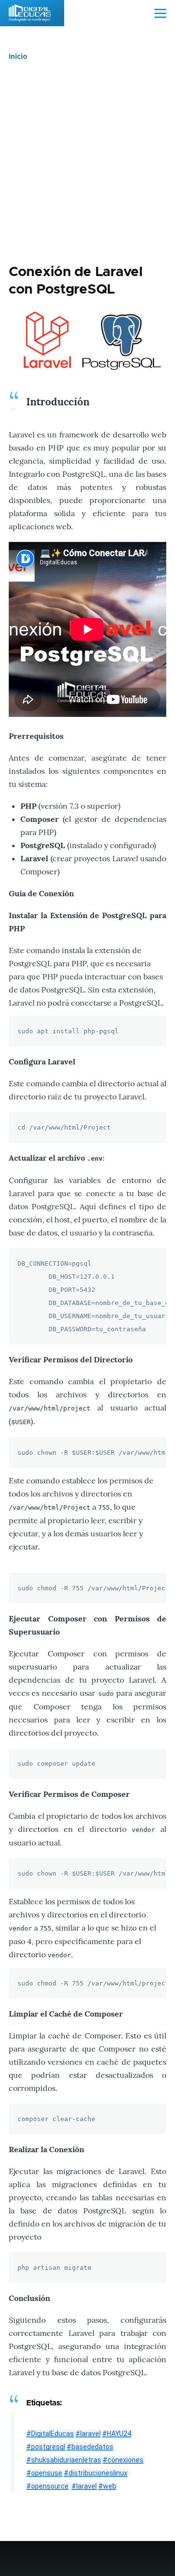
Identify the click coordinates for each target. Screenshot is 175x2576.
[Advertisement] (87, 162)
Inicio (18, 57)
